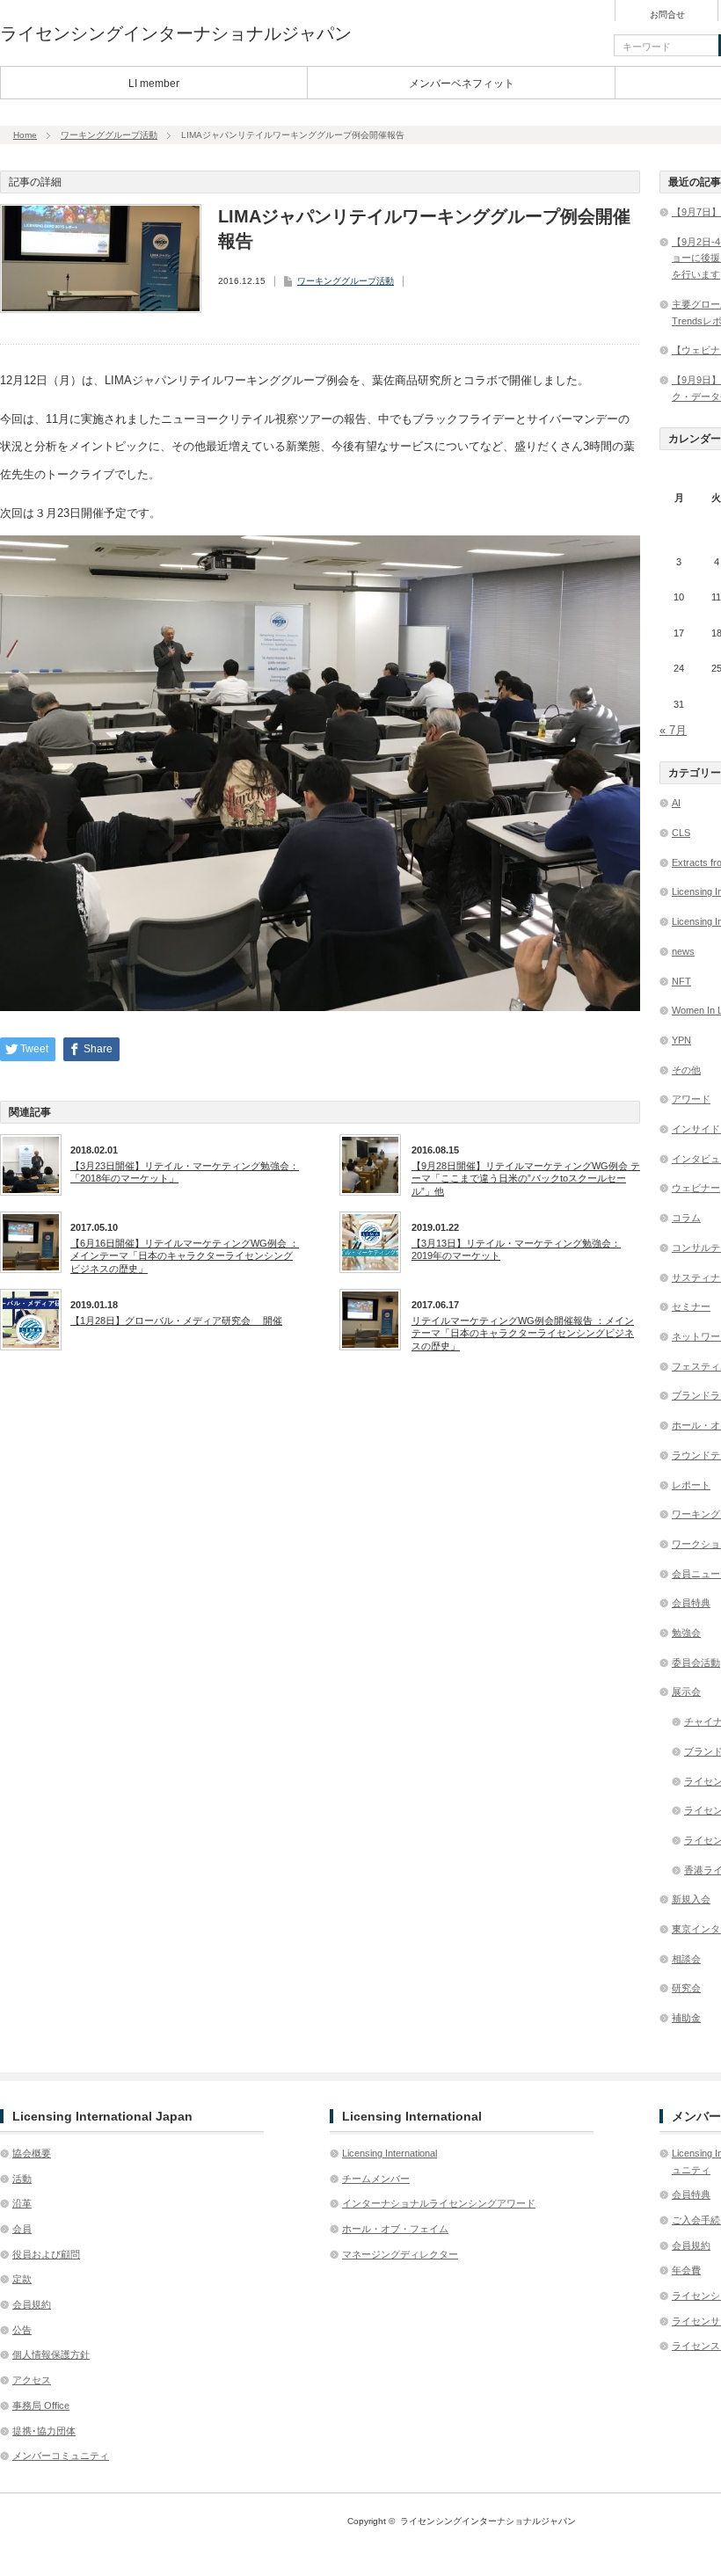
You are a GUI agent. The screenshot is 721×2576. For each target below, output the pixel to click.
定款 (22, 2279)
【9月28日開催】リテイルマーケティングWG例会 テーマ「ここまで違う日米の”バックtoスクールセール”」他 (526, 1179)
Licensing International (390, 2153)
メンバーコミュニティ (61, 2456)
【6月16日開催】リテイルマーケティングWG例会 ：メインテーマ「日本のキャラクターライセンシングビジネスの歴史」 (185, 1256)
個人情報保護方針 (51, 2354)
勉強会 (686, 1633)
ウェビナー (696, 1188)
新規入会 (691, 1899)
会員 (22, 2229)
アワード (691, 1099)
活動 (22, 2179)
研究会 (686, 1988)
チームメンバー (376, 2179)
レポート (691, 1485)
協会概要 (32, 2153)
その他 (686, 1070)
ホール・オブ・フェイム (395, 2229)
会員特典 (691, 1603)
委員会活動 (696, 1663)
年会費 (686, 2270)
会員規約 (32, 2304)
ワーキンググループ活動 (109, 135)
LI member (154, 84)
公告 (22, 2330)
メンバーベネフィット (462, 84)
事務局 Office (41, 2405)
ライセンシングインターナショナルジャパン (176, 33)
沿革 (22, 2203)
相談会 (686, 1959)
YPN (681, 1040)
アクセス (32, 2380)
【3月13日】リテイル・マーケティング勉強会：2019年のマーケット (516, 1249)
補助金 (686, 2018)
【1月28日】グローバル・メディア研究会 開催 (176, 1321)
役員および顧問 (46, 2254)
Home (25, 135)
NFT (681, 981)
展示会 (686, 1692)
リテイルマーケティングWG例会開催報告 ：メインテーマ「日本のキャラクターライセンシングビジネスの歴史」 (523, 1333)
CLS (681, 833)
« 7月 (673, 730)
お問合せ (667, 15)
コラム (686, 1218)
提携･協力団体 (44, 2431)
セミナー (691, 1306)
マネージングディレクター (400, 2254)
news (683, 951)
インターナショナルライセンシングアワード (439, 2203)
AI (676, 803)
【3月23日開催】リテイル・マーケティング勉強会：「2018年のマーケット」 (185, 1172)
